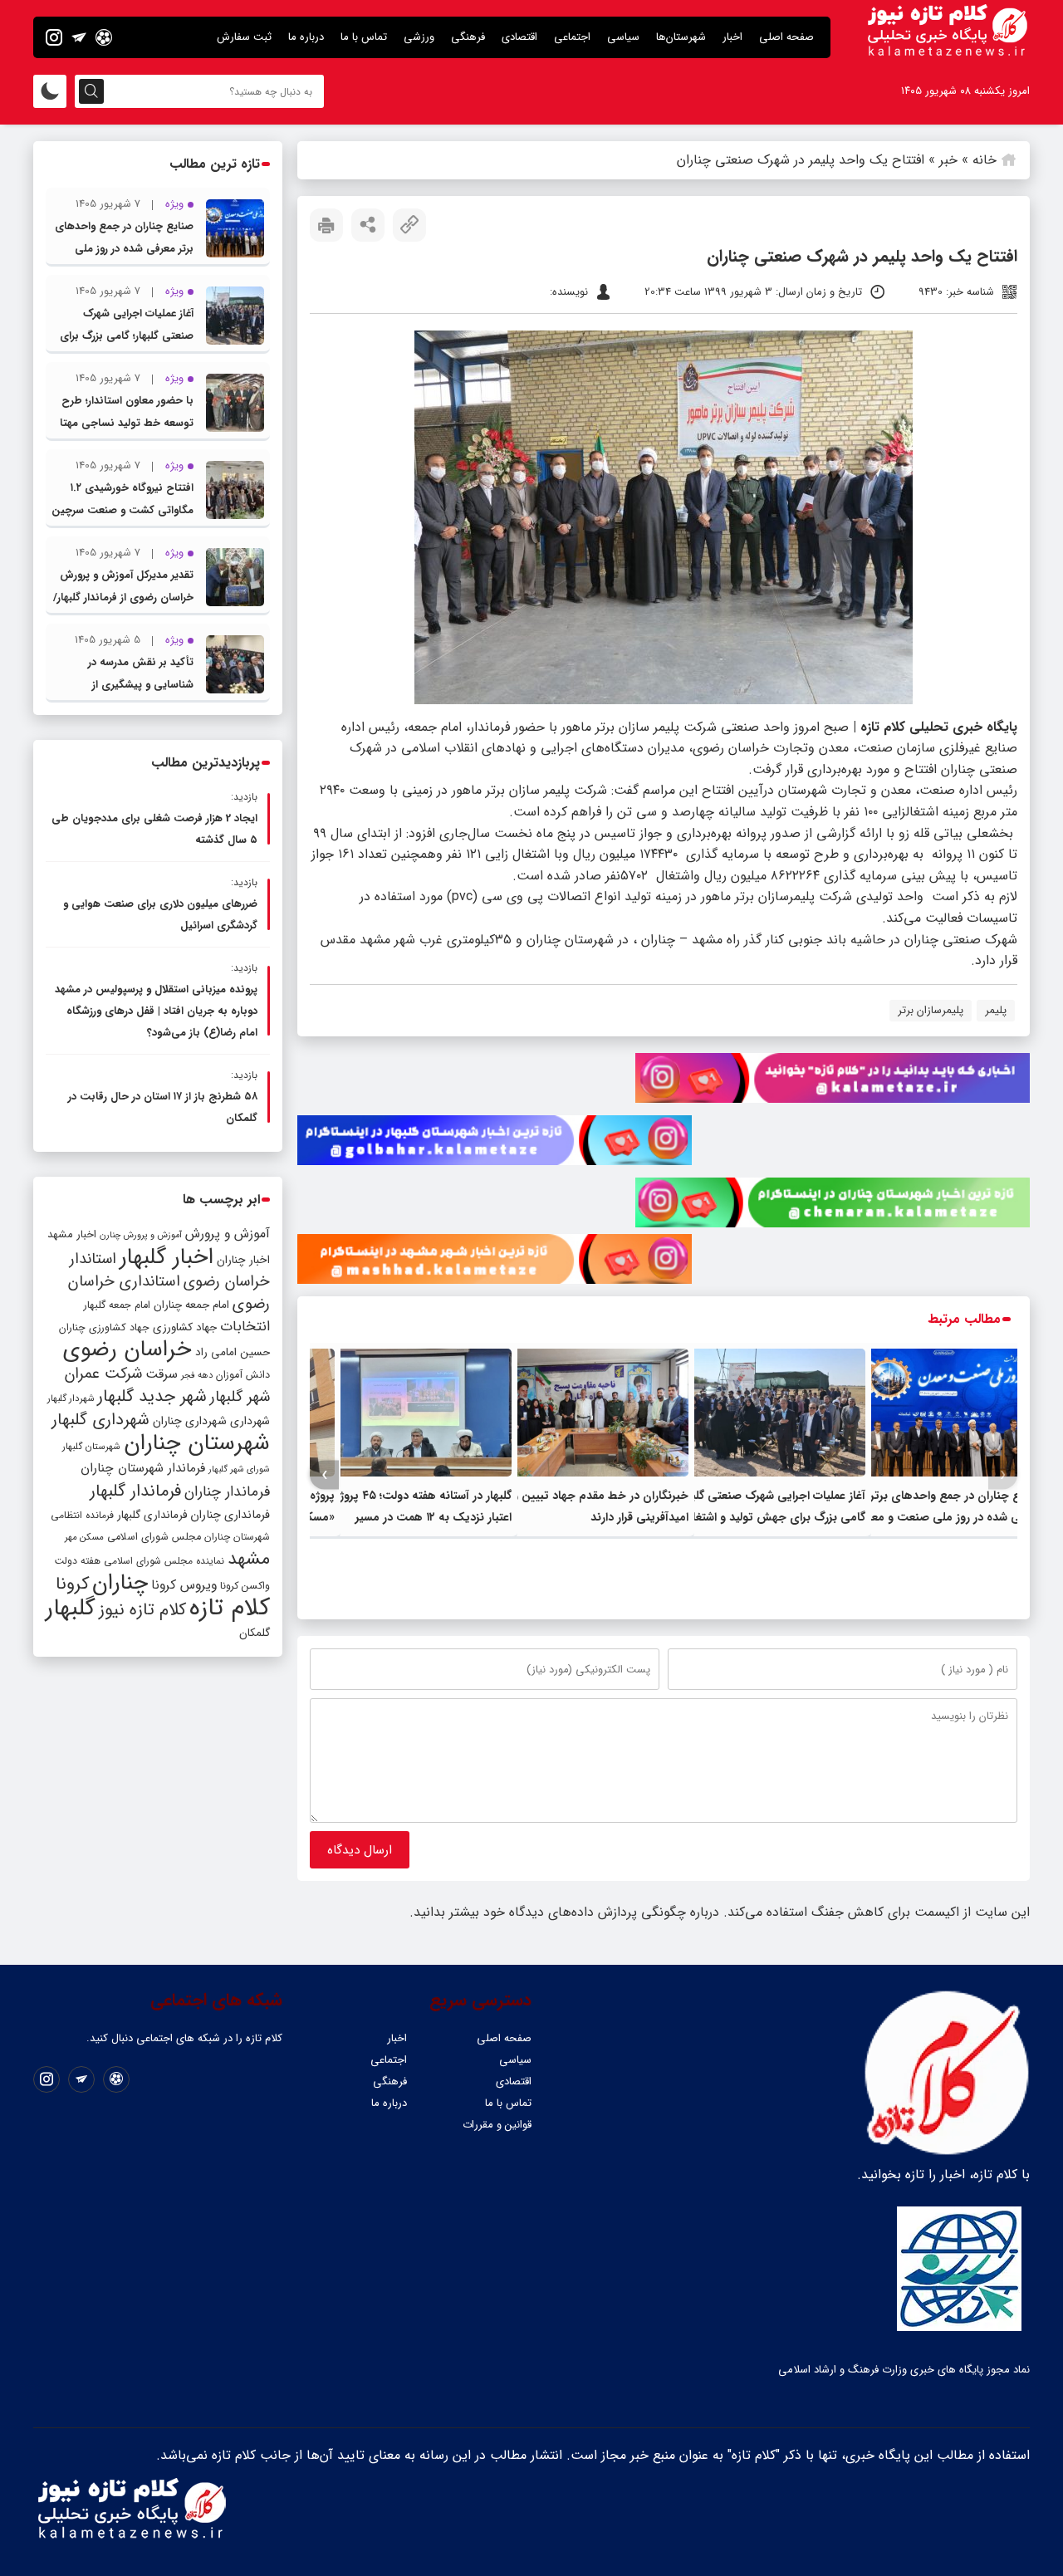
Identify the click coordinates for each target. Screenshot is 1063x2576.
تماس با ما (364, 37)
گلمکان (255, 1633)
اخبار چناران (243, 1260)
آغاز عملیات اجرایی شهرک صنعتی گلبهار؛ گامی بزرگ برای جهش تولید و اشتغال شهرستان (771, 1517)
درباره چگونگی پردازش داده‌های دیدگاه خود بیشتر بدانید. (564, 1912)
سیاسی (623, 37)
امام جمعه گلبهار (117, 1305)
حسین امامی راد (233, 1352)
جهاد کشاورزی (185, 1327)
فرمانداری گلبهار (152, 1515)
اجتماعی (572, 37)
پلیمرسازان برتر (931, 1010)
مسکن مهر (84, 1537)
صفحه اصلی (786, 37)
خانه (985, 160)
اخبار (732, 37)
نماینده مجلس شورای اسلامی (164, 1561)
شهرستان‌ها (681, 37)
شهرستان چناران (197, 1443)
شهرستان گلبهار (91, 1447)
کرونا (72, 1584)
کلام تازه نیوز (142, 1610)
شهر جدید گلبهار (152, 1397)
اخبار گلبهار (167, 1257)
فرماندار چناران (227, 1492)
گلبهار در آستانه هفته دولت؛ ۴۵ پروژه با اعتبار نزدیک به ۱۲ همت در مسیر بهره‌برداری (417, 1517)
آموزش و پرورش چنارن (141, 1235)
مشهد (249, 1559)
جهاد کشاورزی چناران (104, 1328)
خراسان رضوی (127, 1349)
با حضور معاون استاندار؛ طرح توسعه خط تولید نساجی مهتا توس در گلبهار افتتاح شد (127, 423)
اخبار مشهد (72, 1234)
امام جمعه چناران (191, 1305)
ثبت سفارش (244, 37)
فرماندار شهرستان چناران (143, 1468)
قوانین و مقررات (497, 2125)
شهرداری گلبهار (100, 1420)
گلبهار (71, 1609)
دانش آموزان (243, 1375)
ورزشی (419, 37)
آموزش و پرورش (228, 1234)
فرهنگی (468, 37)
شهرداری (250, 1421)
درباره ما (306, 37)
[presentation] (1003, 1475)
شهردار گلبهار (71, 1398)
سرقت (162, 1374)
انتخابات (245, 1327)
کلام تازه (230, 1608)
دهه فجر (197, 1375)
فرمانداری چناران (230, 1515)
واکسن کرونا (245, 1586)
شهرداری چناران (190, 1421)
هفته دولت (77, 1561)
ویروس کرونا (184, 1585)
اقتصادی (519, 37)
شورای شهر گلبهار (239, 1469)
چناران (120, 1583)
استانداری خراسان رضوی (169, 1293)
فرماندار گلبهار (135, 1491)
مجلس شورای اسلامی (154, 1537)
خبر (948, 160)
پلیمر (996, 1010)
